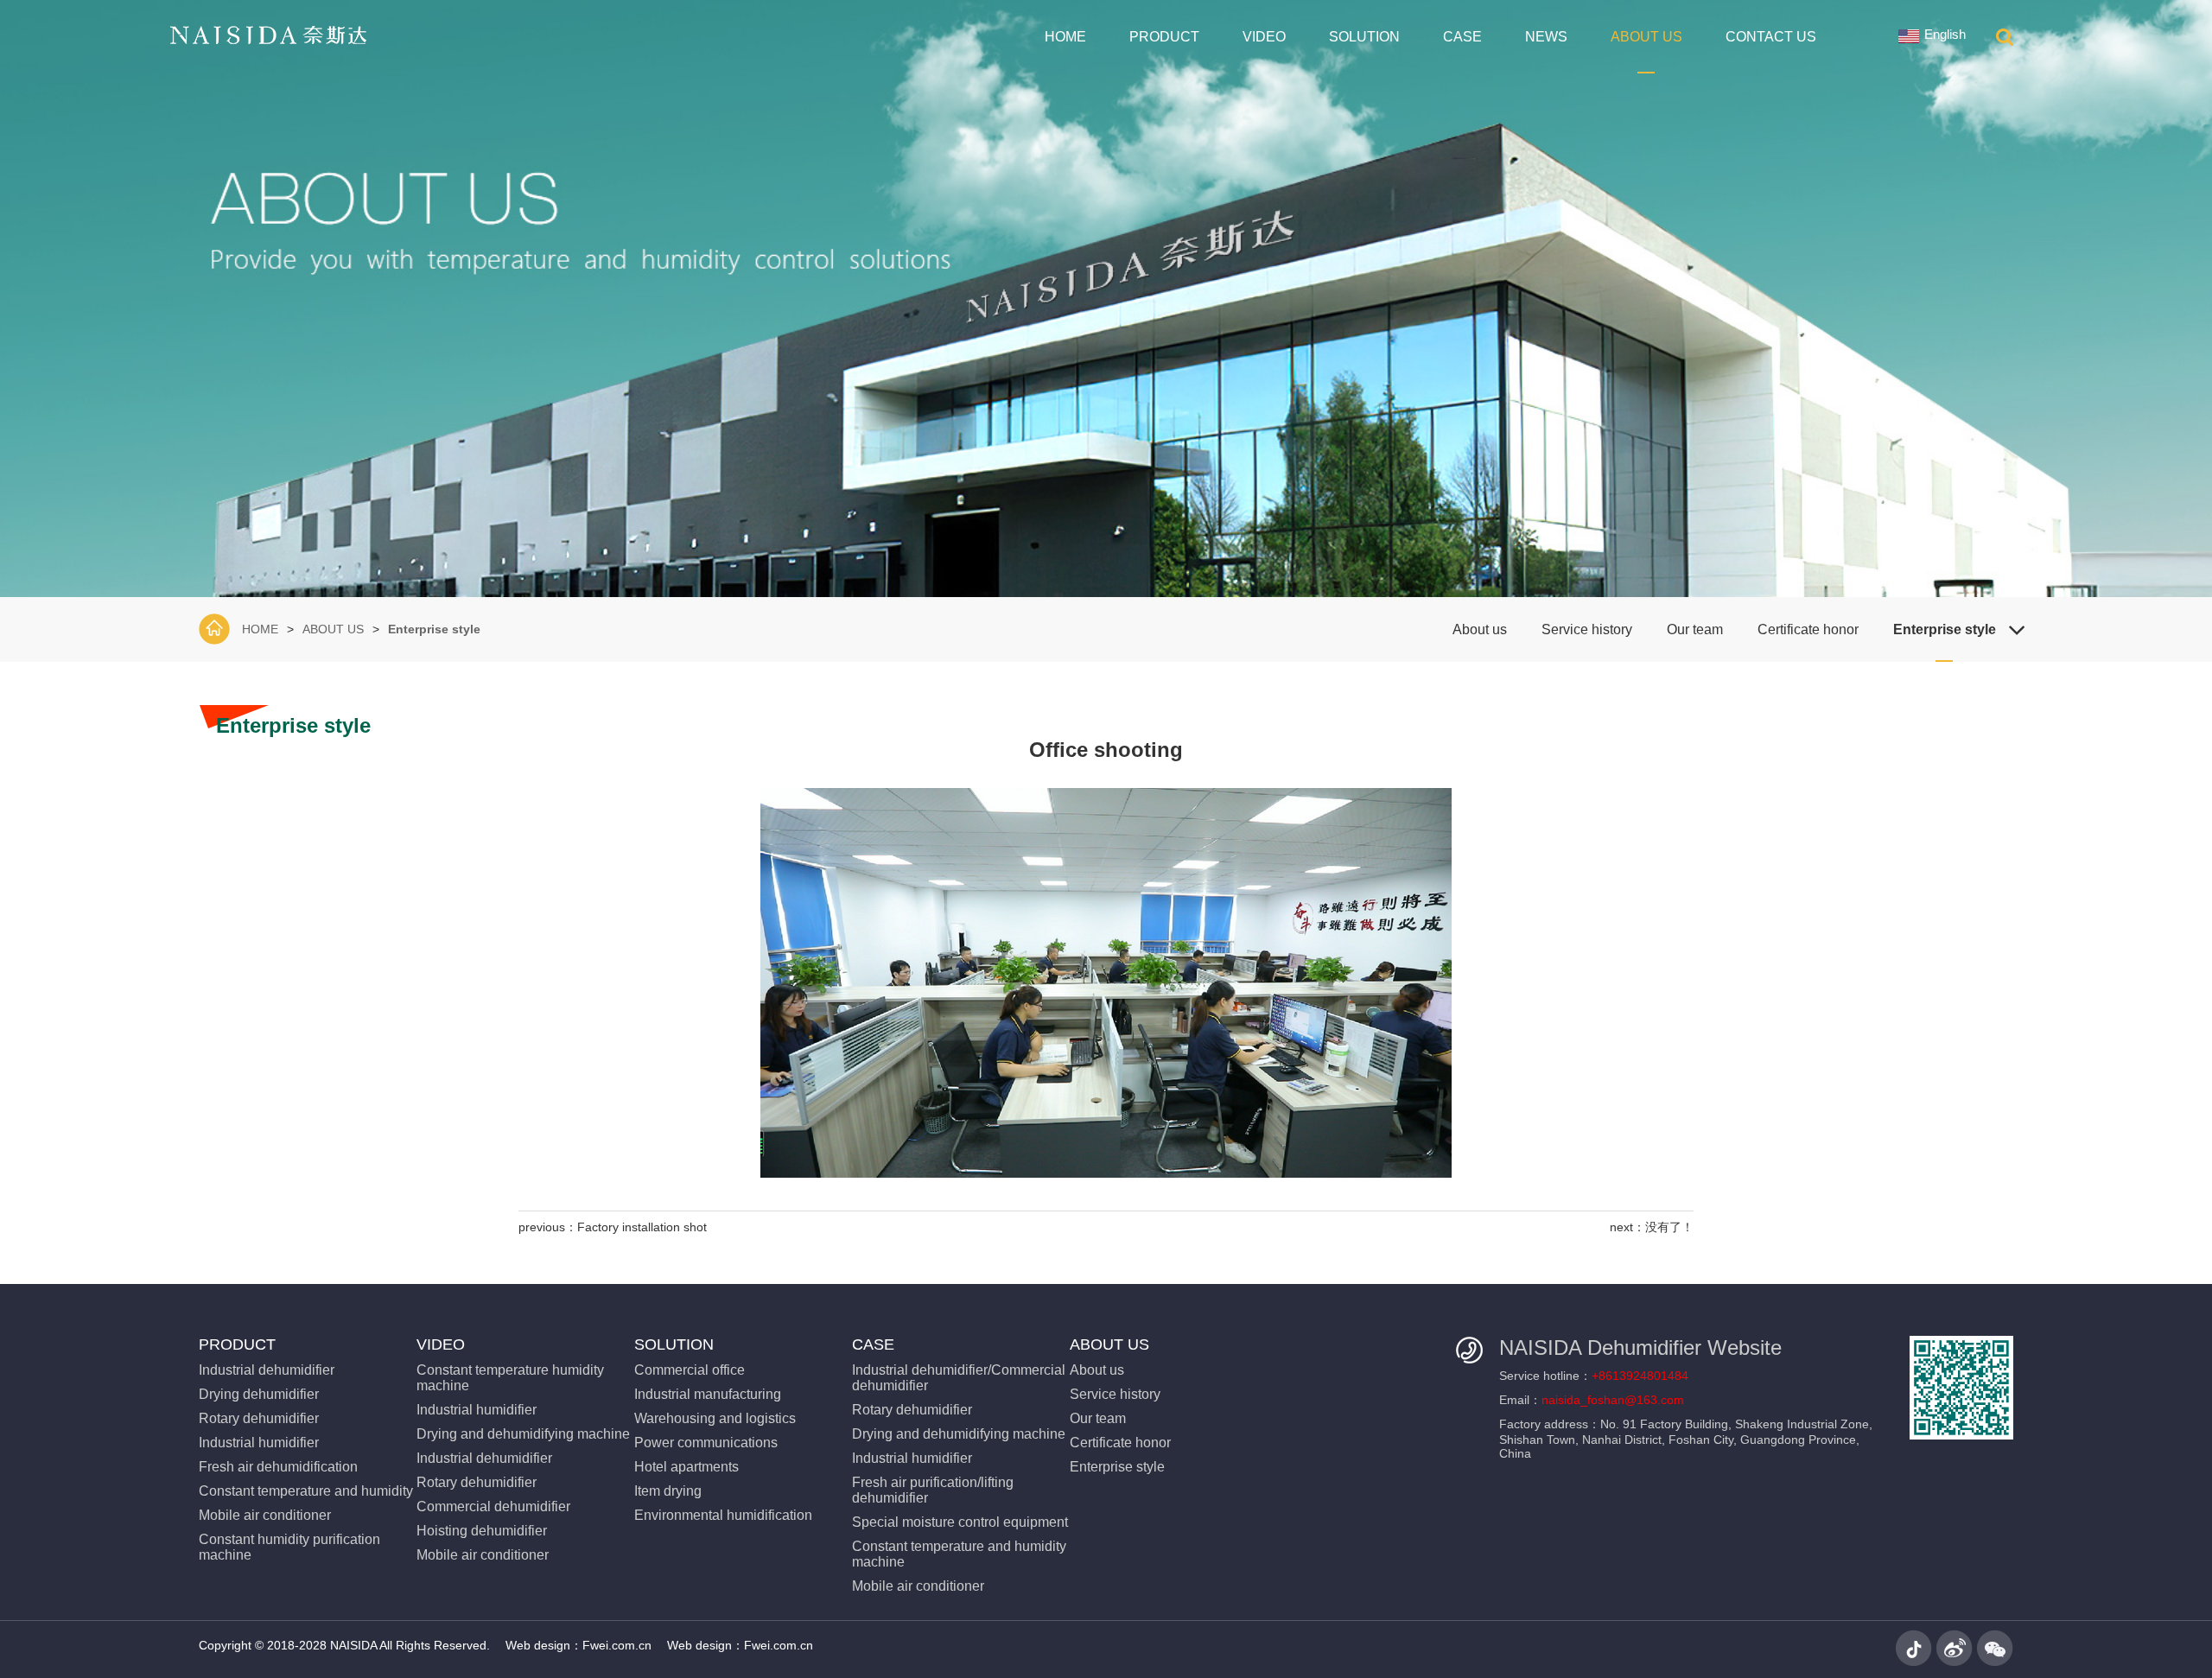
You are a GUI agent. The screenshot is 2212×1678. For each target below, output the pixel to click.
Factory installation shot (642, 1227)
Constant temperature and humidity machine (959, 1554)
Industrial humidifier (259, 1443)
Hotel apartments (686, 1467)
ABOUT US (1646, 37)
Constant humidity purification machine (289, 1547)
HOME (1065, 37)
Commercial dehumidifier (493, 1506)
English (1945, 34)
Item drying (668, 1491)
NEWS (1546, 37)
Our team (1695, 629)
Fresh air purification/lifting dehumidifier (933, 1490)
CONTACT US (1771, 37)
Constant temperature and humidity (306, 1491)
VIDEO (1264, 37)
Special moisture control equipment (960, 1522)
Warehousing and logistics (715, 1418)
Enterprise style (434, 629)
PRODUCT (1164, 37)
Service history (1587, 629)
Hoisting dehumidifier (482, 1531)
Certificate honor (1808, 629)
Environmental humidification (723, 1515)
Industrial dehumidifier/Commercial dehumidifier (959, 1378)
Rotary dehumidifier (259, 1418)
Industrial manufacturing (708, 1394)
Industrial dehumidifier (267, 1370)
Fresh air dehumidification (278, 1467)
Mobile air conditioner (265, 1515)
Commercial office (690, 1370)
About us (1480, 629)
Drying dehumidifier (259, 1394)
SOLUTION (1364, 37)
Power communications (706, 1443)
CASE (1462, 37)
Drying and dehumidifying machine (523, 1434)
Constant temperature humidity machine (510, 1378)
